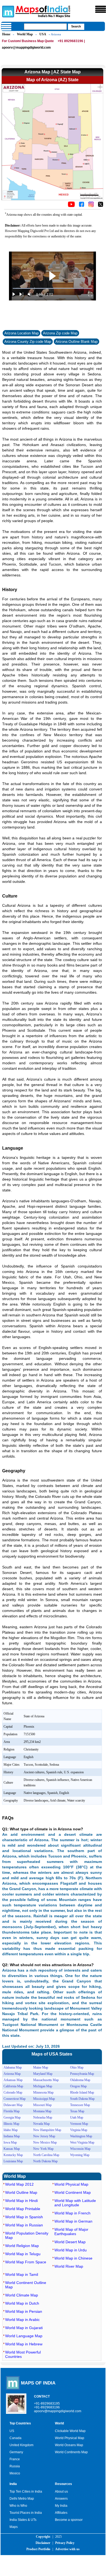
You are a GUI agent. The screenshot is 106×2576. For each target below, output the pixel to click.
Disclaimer (43, 2543)
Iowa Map (10, 2142)
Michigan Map (43, 2086)
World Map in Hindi (21, 2201)
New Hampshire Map (47, 2130)
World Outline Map (21, 2192)
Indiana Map (12, 2136)
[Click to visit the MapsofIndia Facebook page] (82, 206)
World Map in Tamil (22, 2274)
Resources (63, 2484)
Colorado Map (13, 2092)
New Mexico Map (45, 2142)
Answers (61, 2499)
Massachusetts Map (46, 2080)
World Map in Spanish (24, 2217)
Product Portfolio (38, 2549)
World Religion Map (22, 2246)
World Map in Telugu (23, 2254)
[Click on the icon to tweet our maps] (101, 206)
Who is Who (18, 2506)
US (12, 2431)
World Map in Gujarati (24, 2328)
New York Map (43, 2149)
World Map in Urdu (71, 2250)
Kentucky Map (13, 2155)
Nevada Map (41, 2124)
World (59, 2423)
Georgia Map (12, 2117)
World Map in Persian (24, 2311)
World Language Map (24, 2336)
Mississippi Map (44, 2099)
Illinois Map (11, 2124)
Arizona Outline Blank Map (77, 342)
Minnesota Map (43, 2092)
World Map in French (72, 2213)
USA (43, 34)
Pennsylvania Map (82, 2074)
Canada (15, 2438)
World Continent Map (73, 2192)
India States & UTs (23, 2520)
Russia (15, 2466)
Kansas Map (12, 2149)
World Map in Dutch (22, 2303)
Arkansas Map (13, 2080)
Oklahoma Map (80, 2080)
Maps (14, 2527)
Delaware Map (13, 2105)
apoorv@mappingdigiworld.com (26, 48)
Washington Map (81, 2136)
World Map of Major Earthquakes (71, 2232)
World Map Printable (23, 2209)
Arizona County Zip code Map (28, 342)
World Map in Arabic (22, 2320)
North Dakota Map (45, 2161)
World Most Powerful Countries (23, 2354)
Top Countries (20, 2423)
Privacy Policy (65, 2543)
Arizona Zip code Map (60, 333)
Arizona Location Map (21, 333)
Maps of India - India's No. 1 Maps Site (7, 11)
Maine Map (41, 2067)
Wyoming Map (80, 2155)
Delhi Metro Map (22, 2499)
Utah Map (77, 2117)
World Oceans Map (69, 2445)
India (13, 2484)
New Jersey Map (44, 2136)
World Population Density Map (27, 2235)
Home (6, 34)
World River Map (69, 2266)
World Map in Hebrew (24, 2344)
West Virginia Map (82, 2142)
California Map (13, 2086)
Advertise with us (67, 2549)
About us (61, 2492)
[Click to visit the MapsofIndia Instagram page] (91, 206)
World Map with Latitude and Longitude (75, 2203)
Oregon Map (78, 2086)
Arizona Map (12, 2074)
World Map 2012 (19, 2184)
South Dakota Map (82, 2099)
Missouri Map (42, 2105)
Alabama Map (13, 2067)
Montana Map (42, 2111)
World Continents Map (71, 2452)
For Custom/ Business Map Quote (28, 41)
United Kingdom (21, 2445)
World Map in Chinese (73, 2258)
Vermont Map (79, 2124)
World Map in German (73, 2221)
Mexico (15, 2473)
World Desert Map (70, 2242)
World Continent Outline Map (26, 2285)
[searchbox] (45, 27)
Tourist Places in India (26, 2513)
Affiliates (61, 2513)
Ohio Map (77, 2067)
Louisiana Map (13, 2161)
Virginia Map (79, 2130)
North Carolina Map (46, 2155)
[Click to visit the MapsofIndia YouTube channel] (71, 206)
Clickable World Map (70, 2431)
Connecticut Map (15, 2099)
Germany (16, 2452)
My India (61, 2506)
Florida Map (12, 2111)
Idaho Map (11, 2130)
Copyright (43, 2537)
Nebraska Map (43, 2117)
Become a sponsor (69, 2520)
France (15, 2459)
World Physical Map (71, 2184)
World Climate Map (22, 2295)
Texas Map (77, 2111)
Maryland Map (43, 2074)
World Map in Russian (24, 2225)
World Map (25, 34)
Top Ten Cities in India (26, 2492)
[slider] (52, 288)
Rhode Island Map (82, 2092)
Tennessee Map (80, 2105)
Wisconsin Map (80, 2149)
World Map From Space (26, 2262)
